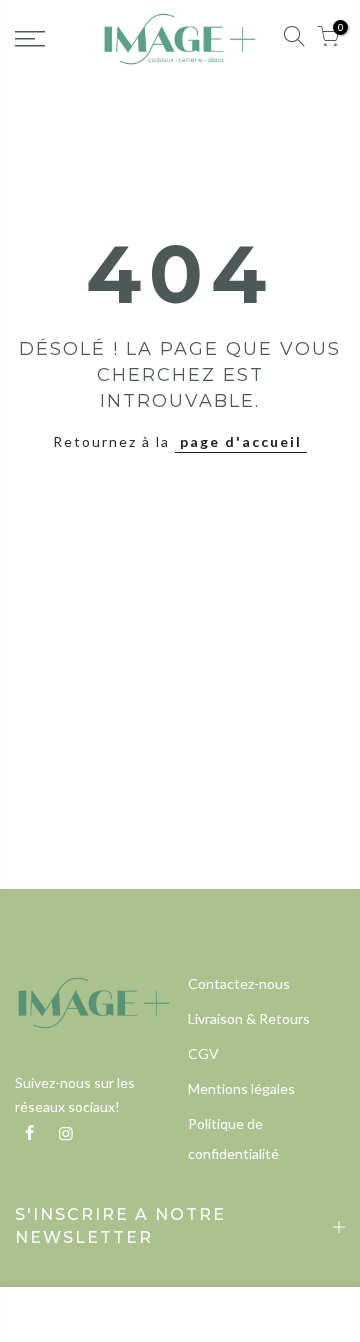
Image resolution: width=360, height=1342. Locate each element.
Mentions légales (241, 1088)
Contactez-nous (239, 983)
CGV (203, 1053)
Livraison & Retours (249, 1018)
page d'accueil (241, 441)
